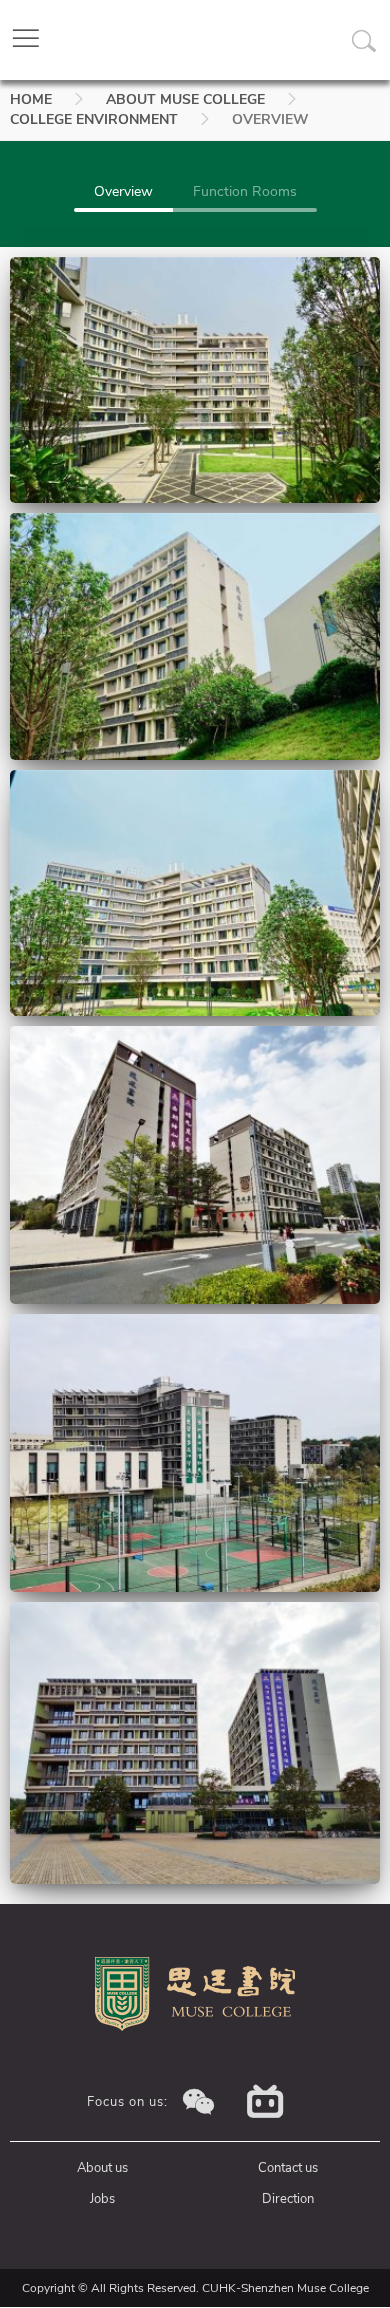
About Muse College (185, 99)
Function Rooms (245, 191)
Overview (123, 191)
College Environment (94, 119)
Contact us (288, 2168)
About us (102, 2168)
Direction (288, 2199)
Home (31, 99)
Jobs (102, 2199)
